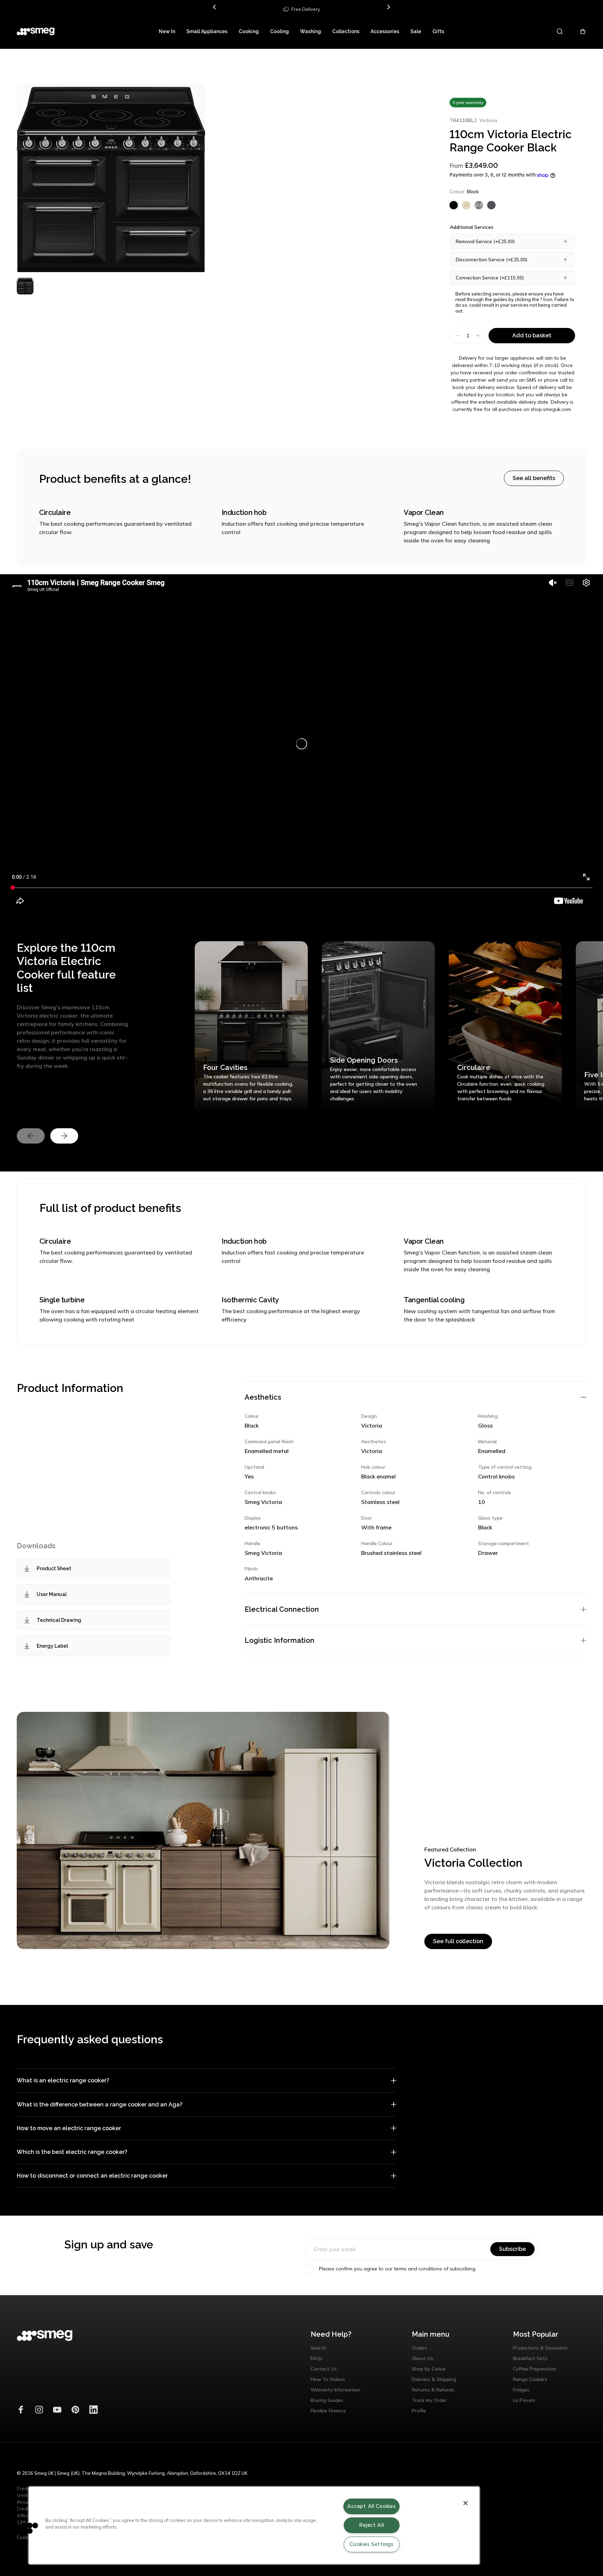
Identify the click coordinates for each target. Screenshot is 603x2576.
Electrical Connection (282, 1609)
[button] (27, 2528)
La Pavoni (524, 2400)
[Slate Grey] (491, 205)
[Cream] (466, 205)
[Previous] (215, 7)
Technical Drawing (59, 1620)
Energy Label (52, 1646)
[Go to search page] (560, 31)
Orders (419, 2348)
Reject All (371, 2525)
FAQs (317, 2358)
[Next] (388, 7)
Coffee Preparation (535, 2369)
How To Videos (328, 2379)
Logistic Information (280, 1640)
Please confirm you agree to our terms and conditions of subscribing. (398, 2269)
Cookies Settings (372, 2544)
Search (318, 2348)
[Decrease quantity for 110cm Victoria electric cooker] (457, 336)
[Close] (466, 2503)
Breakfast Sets (530, 2358)
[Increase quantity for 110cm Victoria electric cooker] (479, 336)
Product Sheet (54, 1568)
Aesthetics (263, 1397)
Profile (419, 2411)
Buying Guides (327, 2400)
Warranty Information (335, 2390)
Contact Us (324, 2369)
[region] (254, 2525)
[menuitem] (167, 31)
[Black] (454, 205)
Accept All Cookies (371, 2506)
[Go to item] (25, 286)
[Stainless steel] (479, 205)
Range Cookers (530, 2379)
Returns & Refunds (433, 2390)
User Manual (52, 1594)
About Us (423, 2358)
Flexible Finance (328, 2411)
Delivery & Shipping (434, 2379)
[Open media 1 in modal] (111, 178)
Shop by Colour (429, 2369)
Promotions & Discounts (540, 2348)
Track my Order (429, 2400)
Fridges (521, 2390)
